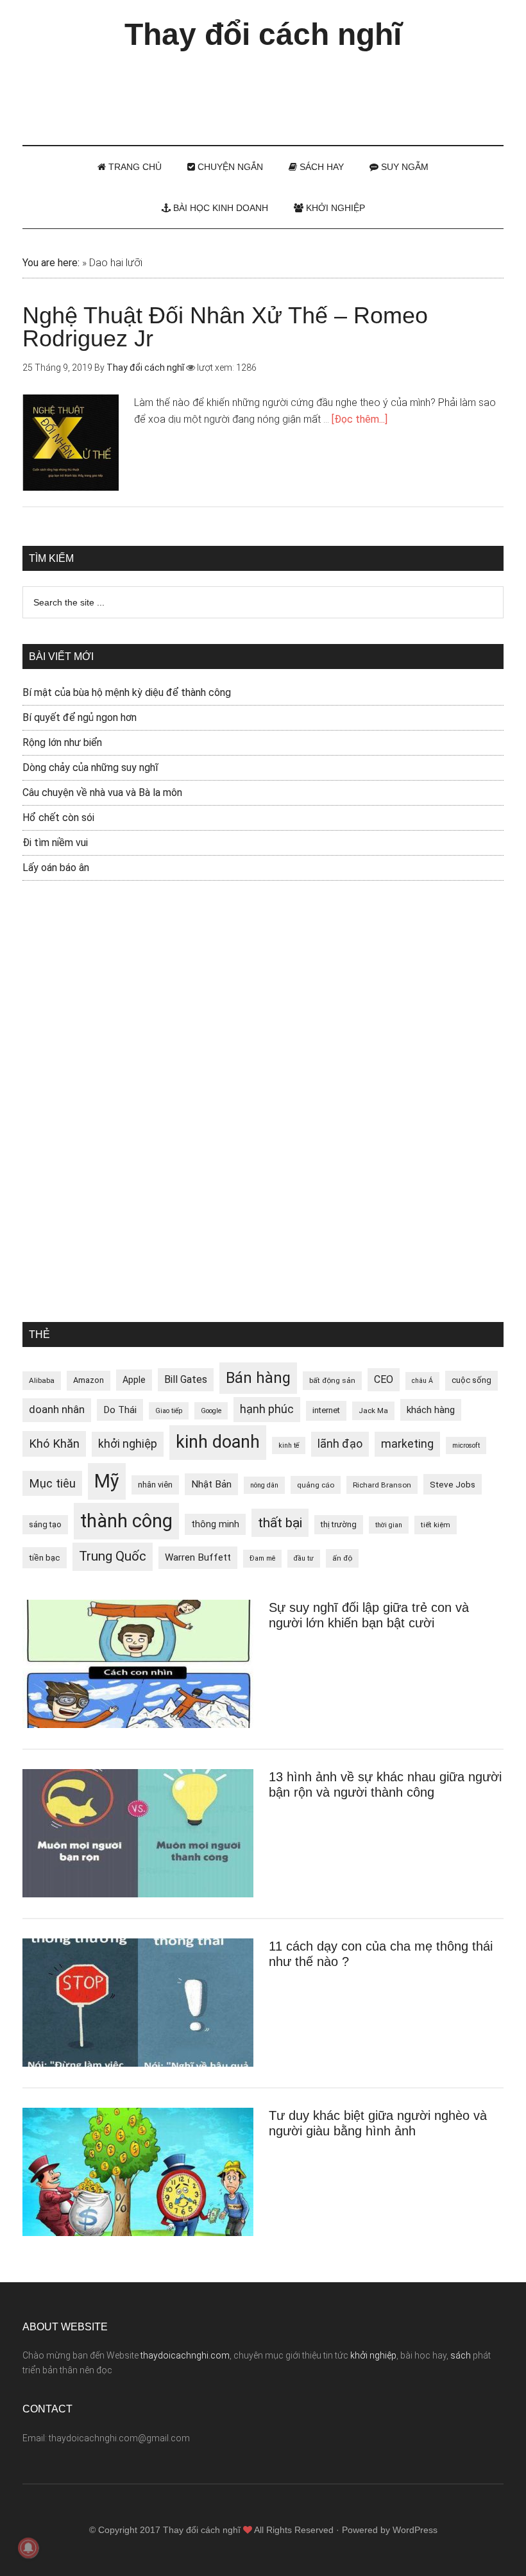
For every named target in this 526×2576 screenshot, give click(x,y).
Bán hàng (258, 1378)
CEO (384, 1379)
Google (211, 1411)
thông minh (215, 1524)
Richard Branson (382, 1485)
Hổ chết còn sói (58, 818)
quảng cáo (316, 1485)
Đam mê (262, 1558)
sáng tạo (45, 1524)
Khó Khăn (54, 1444)
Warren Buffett (198, 1557)
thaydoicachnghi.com (185, 2355)
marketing (407, 1444)
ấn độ (342, 1558)
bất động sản (332, 1380)
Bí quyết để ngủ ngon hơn (80, 717)
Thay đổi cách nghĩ (263, 34)
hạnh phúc (267, 1409)
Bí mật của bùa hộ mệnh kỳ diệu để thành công (127, 692)
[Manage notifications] (28, 2548)
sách (461, 2355)
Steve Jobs (453, 1484)
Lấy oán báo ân (56, 868)
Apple (134, 1380)
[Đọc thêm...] (360, 419)
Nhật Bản (211, 1484)
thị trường (339, 1524)
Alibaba (42, 1380)
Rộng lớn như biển (62, 742)
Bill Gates (186, 1379)
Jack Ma (373, 1411)
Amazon (89, 1380)
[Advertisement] (263, 92)
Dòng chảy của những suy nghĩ (90, 767)
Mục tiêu (52, 1483)
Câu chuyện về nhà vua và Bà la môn (102, 792)
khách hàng (431, 1410)
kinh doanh (218, 1442)
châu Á (422, 1381)
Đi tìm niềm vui (55, 843)
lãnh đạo (340, 1444)
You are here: (51, 263)
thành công (126, 1521)
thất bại (280, 1522)
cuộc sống (471, 1380)
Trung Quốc (113, 1556)
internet (326, 1410)
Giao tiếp (169, 1411)
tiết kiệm (436, 1525)
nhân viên (155, 1485)
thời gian (389, 1525)
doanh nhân (57, 1410)
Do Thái (120, 1410)
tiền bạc (45, 1557)
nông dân (264, 1485)
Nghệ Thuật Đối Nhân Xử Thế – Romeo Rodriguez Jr (225, 327)
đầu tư (304, 1558)
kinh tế (289, 1445)
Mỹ (107, 1481)
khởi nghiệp (128, 1444)
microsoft (466, 1445)
